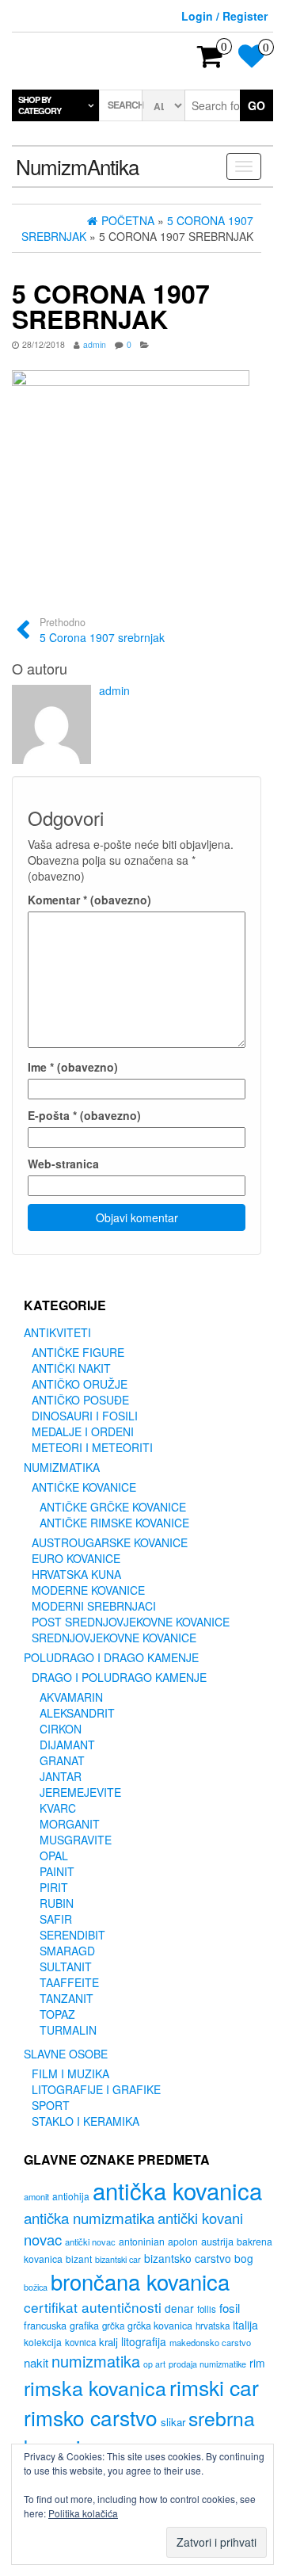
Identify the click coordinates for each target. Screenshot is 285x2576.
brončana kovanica (140, 2281)
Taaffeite (69, 1982)
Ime (73, 1067)
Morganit (70, 1824)
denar (179, 2308)
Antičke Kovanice (84, 1487)
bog (244, 2258)
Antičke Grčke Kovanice (113, 1507)
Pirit (54, 1887)
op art (154, 2364)
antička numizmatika (89, 2217)
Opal (54, 1856)
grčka (113, 2326)
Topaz (57, 2014)
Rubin (57, 1903)
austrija (217, 2241)
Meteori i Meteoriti (92, 1447)
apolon (183, 2241)
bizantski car (118, 2259)
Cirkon (61, 1729)
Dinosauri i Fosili (85, 1416)
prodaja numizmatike (207, 2364)
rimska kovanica (95, 2387)
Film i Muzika (70, 2073)
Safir (56, 1919)
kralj (108, 2342)
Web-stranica (63, 1164)
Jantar (61, 1776)
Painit (57, 1871)
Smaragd (67, 1951)
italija (245, 2325)
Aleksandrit (77, 1713)
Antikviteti (57, 1332)
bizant (79, 2259)
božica (36, 2287)
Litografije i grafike (96, 2089)
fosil (230, 2308)
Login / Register (224, 16)
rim (257, 2363)
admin (95, 344)
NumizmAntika (77, 166)
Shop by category (40, 105)
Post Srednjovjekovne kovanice (131, 1622)
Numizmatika (62, 1467)
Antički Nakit (71, 1368)
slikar (173, 2422)
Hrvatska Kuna (76, 1574)
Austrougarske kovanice (110, 1542)
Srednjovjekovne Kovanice (114, 1638)
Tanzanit (66, 1998)
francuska (45, 2325)
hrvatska (213, 2326)
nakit (36, 2362)
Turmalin (68, 2030)
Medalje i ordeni (83, 1431)
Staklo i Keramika (85, 2121)
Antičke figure (78, 1352)
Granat (62, 1760)
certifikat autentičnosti (93, 2307)
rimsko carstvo (91, 2417)
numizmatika (96, 2361)
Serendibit (72, 1935)
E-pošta (84, 1115)
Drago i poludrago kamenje (119, 1677)
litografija (144, 2341)
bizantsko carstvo (188, 2258)
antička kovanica (177, 2190)
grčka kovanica (160, 2326)
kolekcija (43, 2342)
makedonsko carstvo (210, 2342)
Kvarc (58, 1808)
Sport (51, 2105)
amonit (36, 2196)
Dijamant (67, 1745)
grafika (84, 2326)
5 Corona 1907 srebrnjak (102, 630)
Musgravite (76, 1840)
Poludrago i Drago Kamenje (111, 1657)
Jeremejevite (80, 1792)
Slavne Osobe (66, 2054)
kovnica (80, 2342)
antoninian (142, 2241)
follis (207, 2309)
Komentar (89, 900)
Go (256, 105)
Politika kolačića (83, 2513)
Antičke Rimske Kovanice (114, 1523)
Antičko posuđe (80, 1400)
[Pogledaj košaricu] (210, 61)
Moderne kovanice (88, 1590)
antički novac (90, 2242)
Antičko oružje (80, 1384)
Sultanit (66, 1966)
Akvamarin (71, 1697)
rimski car (214, 2387)
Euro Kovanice (76, 1558)
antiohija (71, 2196)
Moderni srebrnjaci (94, 1606)
